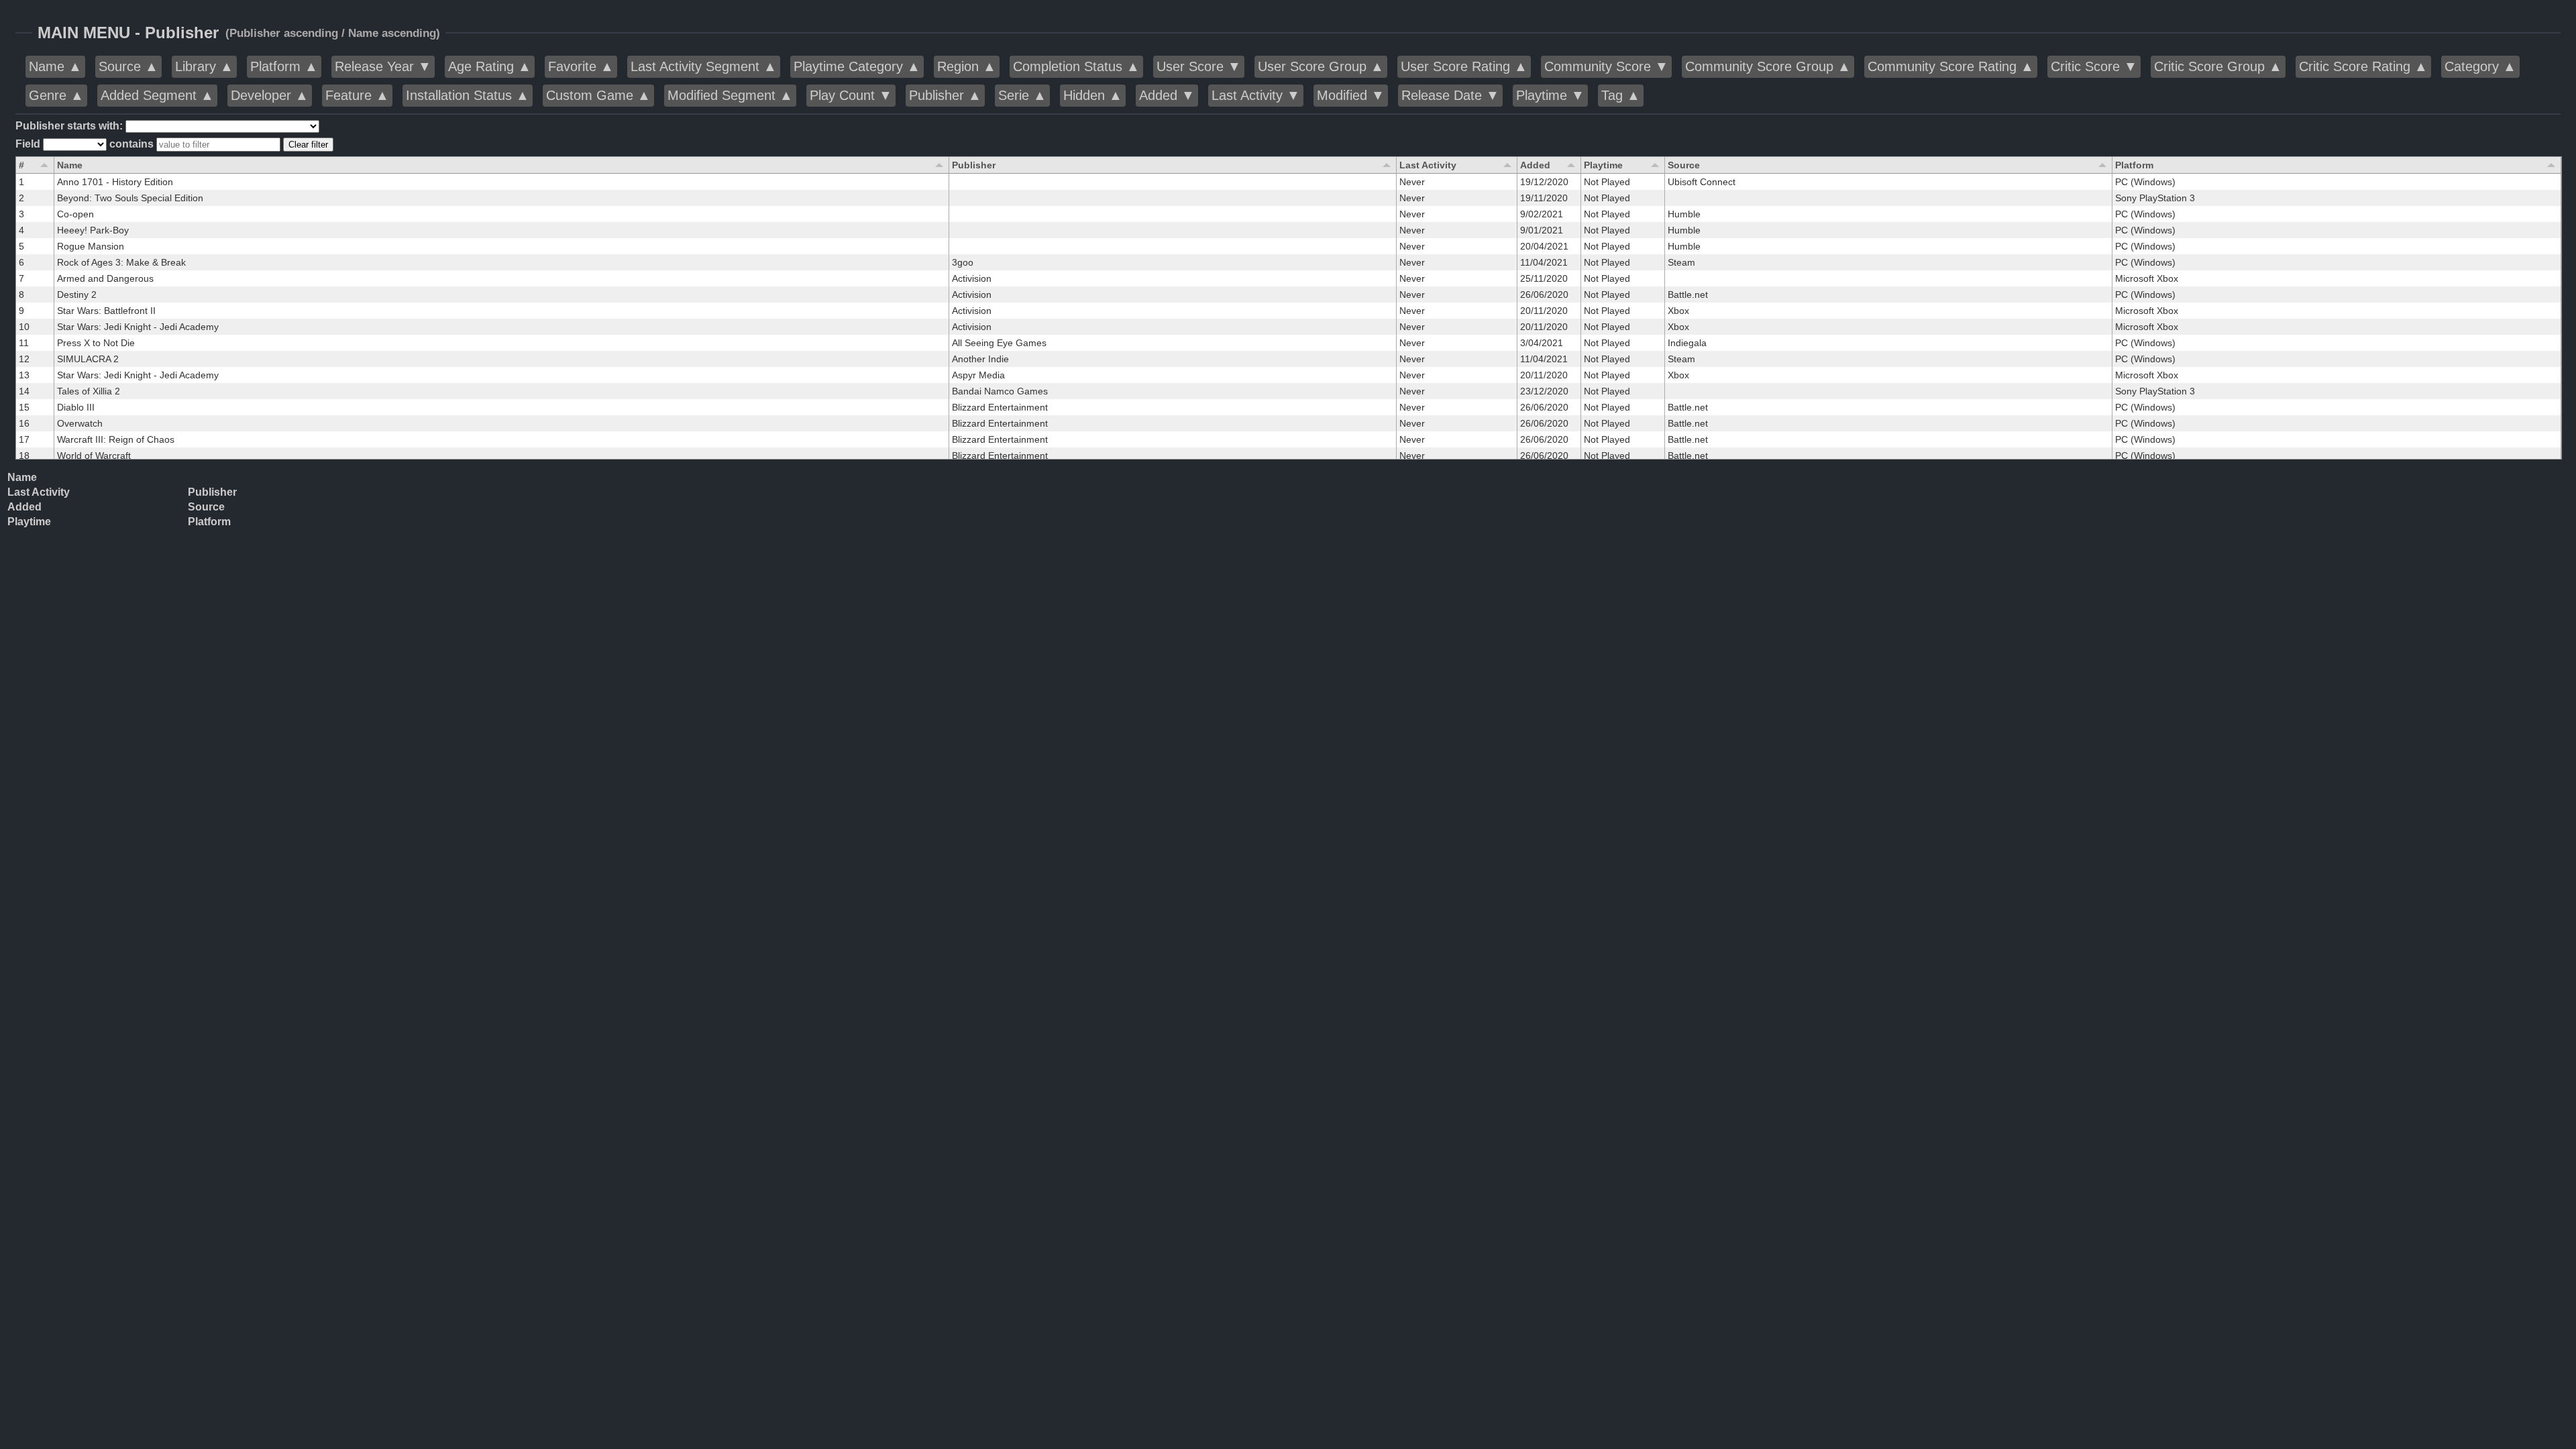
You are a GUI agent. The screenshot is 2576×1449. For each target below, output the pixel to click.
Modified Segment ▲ (730, 95)
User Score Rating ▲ (1464, 66)
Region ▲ (967, 66)
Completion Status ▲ (1076, 66)
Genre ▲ (56, 95)
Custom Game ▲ (598, 95)
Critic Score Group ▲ (2218, 66)
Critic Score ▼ (2094, 66)
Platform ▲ (284, 66)
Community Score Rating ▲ (1951, 66)
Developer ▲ (270, 95)
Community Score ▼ (1606, 66)
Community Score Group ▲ (1768, 66)
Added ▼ (1167, 95)
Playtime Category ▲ (857, 66)
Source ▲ (128, 66)
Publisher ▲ (945, 95)
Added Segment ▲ (157, 95)
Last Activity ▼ (1256, 95)
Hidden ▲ (1093, 95)
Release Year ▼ (383, 66)
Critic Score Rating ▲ (2363, 66)
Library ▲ (204, 66)
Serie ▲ (1022, 95)
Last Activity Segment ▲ (704, 66)
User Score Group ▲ (1321, 66)
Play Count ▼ (851, 95)
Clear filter (308, 145)
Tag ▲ (1621, 95)
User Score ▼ (1199, 66)
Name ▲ (55, 66)
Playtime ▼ (1550, 95)
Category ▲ (2480, 66)
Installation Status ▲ (468, 95)
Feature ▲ (357, 95)
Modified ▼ (1351, 95)
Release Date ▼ (1450, 95)
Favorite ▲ (581, 66)
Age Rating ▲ (490, 66)
